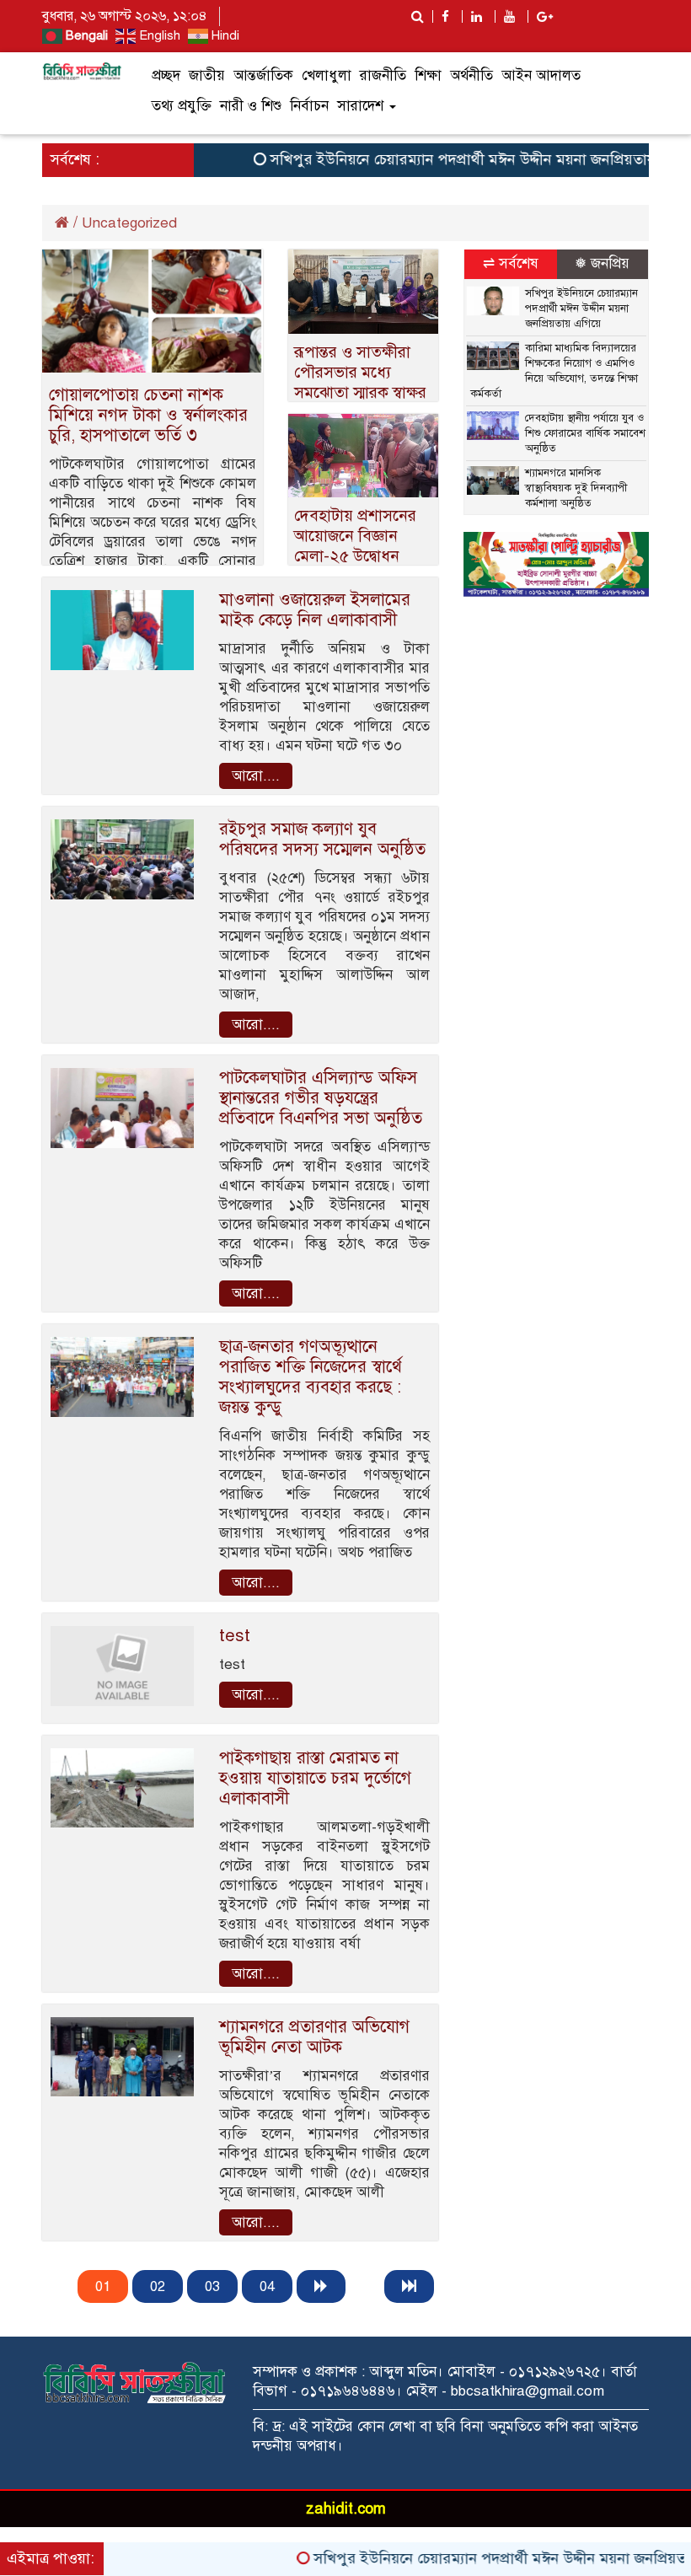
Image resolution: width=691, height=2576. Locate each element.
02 (158, 2286)
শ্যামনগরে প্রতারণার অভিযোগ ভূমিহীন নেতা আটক (314, 2037)
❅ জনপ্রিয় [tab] (602, 263)
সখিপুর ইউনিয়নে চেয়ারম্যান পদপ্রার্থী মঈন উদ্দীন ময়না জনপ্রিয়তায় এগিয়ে (452, 159)
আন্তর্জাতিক (263, 75)
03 (212, 2286)
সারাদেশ (362, 106)
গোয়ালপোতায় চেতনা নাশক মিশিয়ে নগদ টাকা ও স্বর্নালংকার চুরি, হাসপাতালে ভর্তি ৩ (148, 415)
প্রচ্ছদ (166, 75)
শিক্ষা (428, 75)
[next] (321, 2286)
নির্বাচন (309, 106)
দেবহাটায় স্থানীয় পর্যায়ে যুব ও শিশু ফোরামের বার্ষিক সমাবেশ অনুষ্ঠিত (585, 433)
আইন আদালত (541, 75)
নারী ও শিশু (251, 106)
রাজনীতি (383, 75)
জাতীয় (207, 75)
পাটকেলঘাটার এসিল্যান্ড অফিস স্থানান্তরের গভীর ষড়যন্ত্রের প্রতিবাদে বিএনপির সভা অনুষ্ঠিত (321, 1098)
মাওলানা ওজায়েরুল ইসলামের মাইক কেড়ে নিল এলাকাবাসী (315, 610)
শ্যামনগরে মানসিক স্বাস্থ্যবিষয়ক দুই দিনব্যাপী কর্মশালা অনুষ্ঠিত (576, 488)
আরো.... (256, 776)
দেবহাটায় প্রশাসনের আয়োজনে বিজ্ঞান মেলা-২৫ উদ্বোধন (355, 536)
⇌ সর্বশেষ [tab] (511, 263)
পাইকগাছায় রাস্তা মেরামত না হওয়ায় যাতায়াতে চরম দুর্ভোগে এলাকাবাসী (315, 1778)
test (235, 1636)
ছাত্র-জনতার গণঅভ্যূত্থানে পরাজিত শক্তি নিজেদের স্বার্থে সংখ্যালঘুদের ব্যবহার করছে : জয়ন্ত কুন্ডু (311, 1377)
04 (267, 2286)
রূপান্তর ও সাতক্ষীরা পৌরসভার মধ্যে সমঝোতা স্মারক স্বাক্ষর (360, 372)
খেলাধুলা (327, 75)
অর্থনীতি (471, 75)
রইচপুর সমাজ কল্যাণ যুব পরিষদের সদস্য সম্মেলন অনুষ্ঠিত (322, 839)
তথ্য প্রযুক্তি (182, 106)
